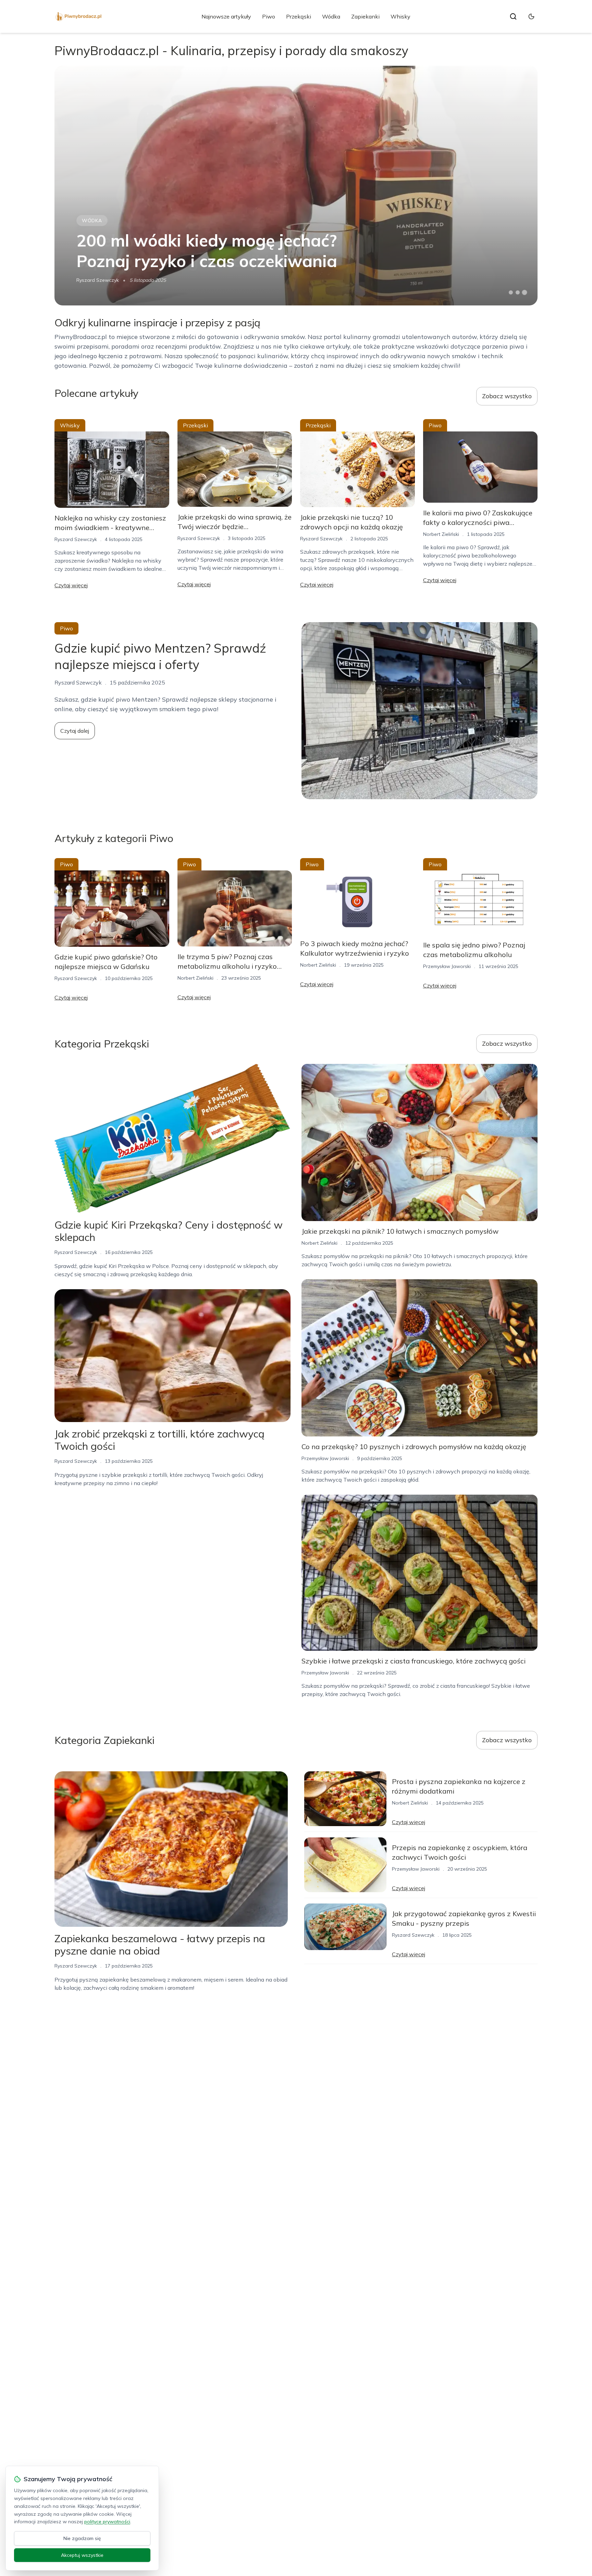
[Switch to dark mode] (531, 16)
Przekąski (299, 16)
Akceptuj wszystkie (82, 2555)
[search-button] (513, 16)
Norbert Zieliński (441, 534)
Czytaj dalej (75, 731)
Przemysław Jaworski (447, 966)
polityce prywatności (107, 2522)
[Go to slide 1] (511, 292)
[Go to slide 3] (525, 293)
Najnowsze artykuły (226, 16)
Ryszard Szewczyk (98, 280)
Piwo (269, 16)
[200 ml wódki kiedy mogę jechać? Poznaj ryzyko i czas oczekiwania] (296, 186)
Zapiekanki (365, 16)
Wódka (331, 16)
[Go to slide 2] (518, 292)
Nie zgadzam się (82, 2538)
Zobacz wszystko (507, 396)
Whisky (400, 16)
